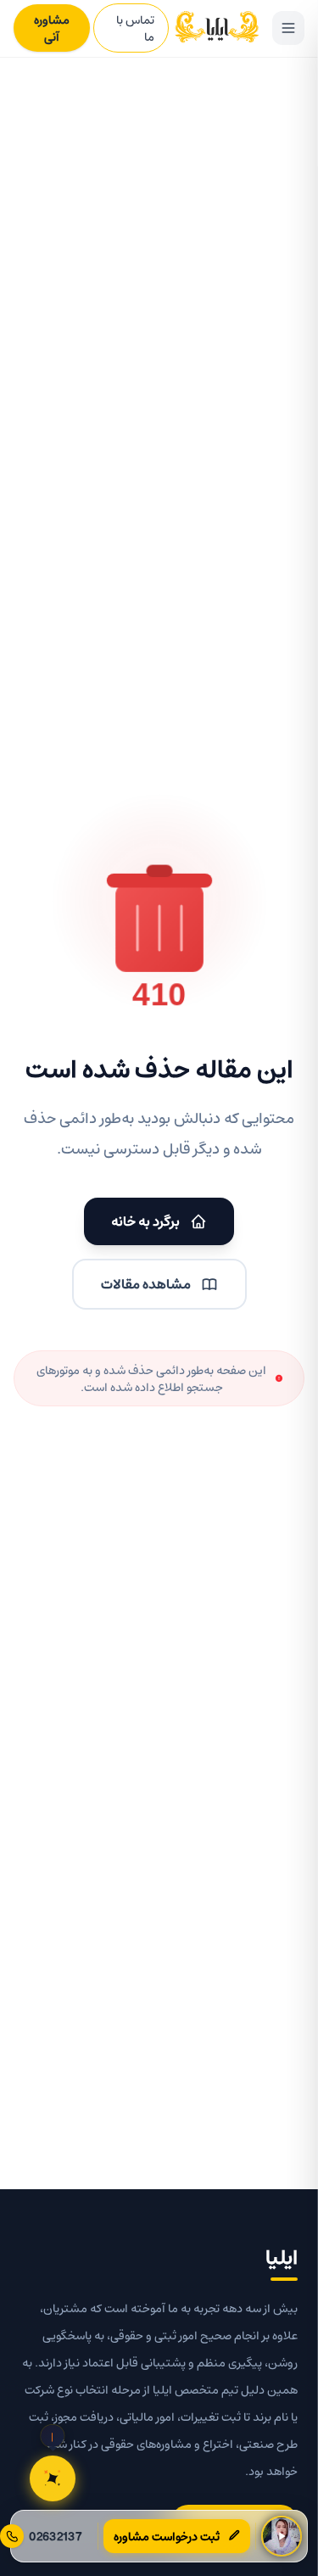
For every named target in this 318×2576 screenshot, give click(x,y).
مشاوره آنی (52, 28)
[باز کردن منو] (288, 28)
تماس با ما (135, 28)
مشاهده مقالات (146, 1284)
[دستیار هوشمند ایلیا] (53, 2478)
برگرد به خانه (145, 1221)
